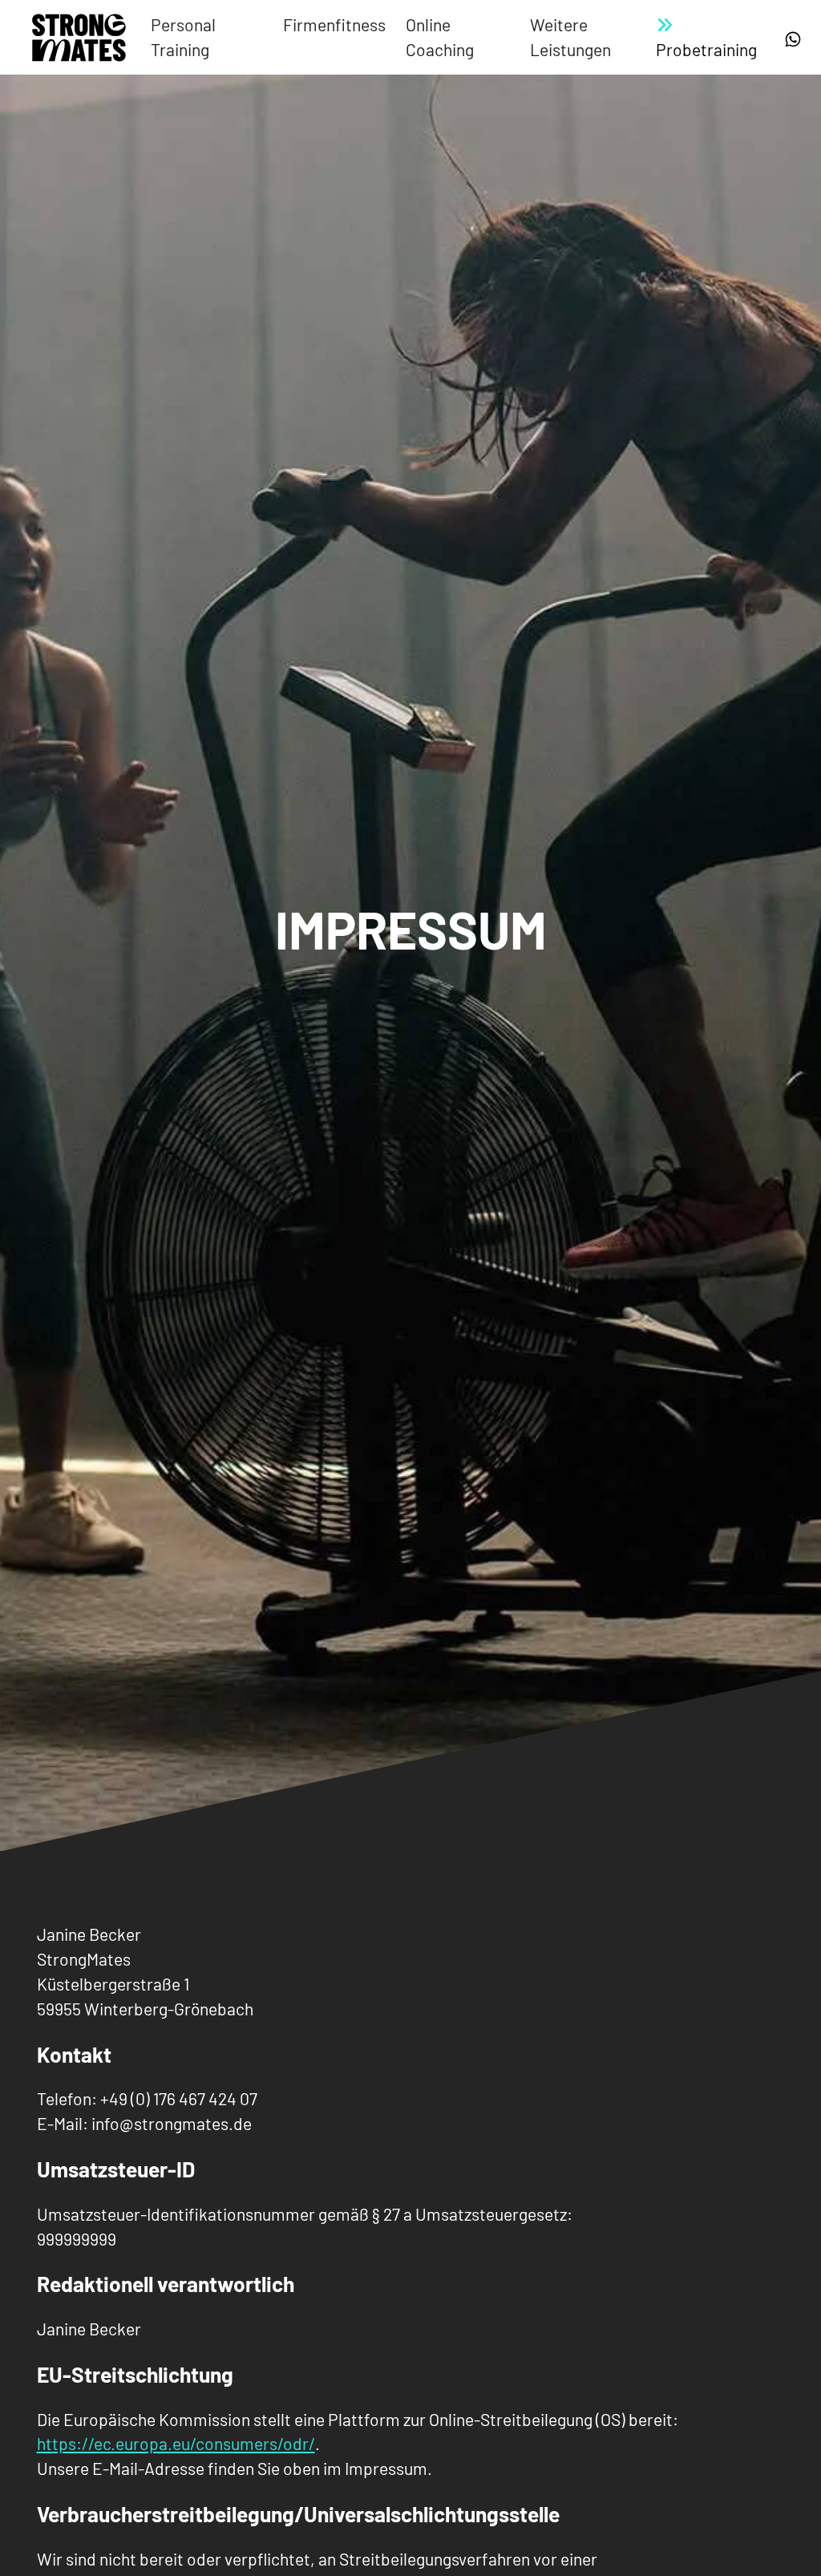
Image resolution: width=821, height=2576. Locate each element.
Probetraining (706, 49)
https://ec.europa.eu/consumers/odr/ (176, 2443)
